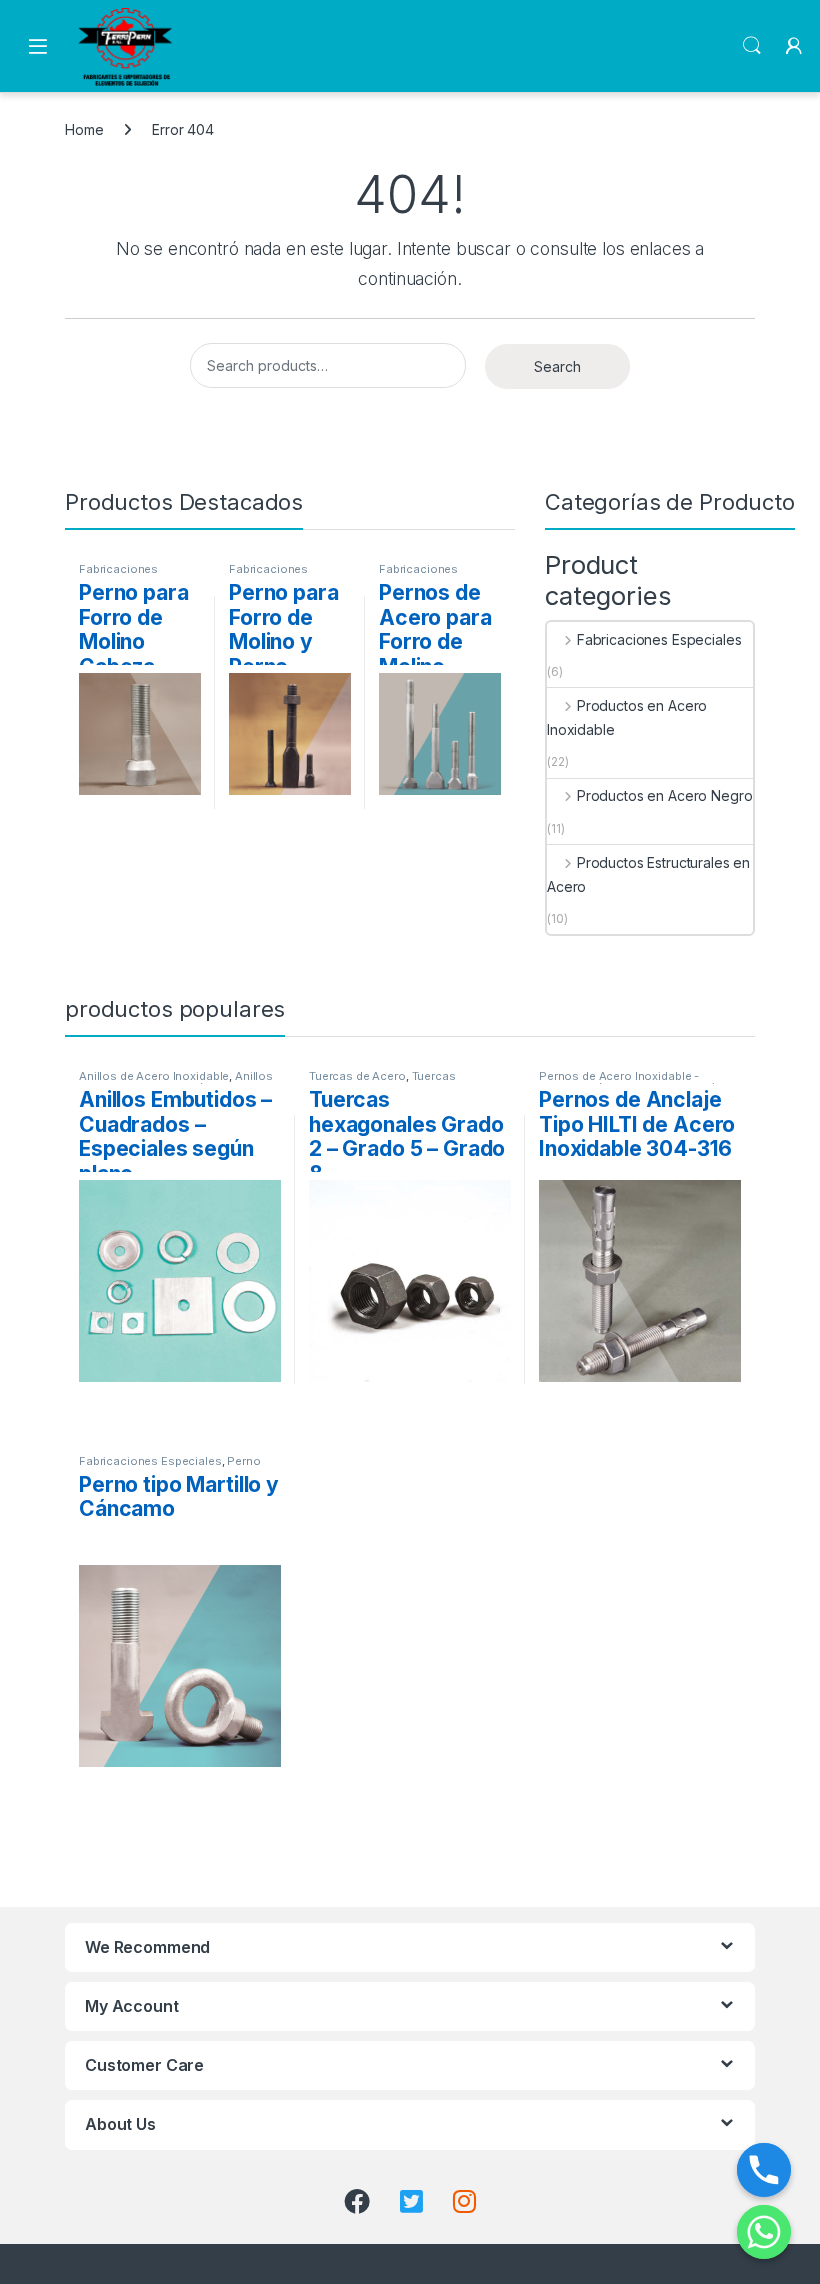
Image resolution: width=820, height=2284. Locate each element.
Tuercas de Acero (357, 1076)
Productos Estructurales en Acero (648, 874)
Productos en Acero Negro (664, 795)
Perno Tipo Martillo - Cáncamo (170, 1467)
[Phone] (764, 2170)
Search (752, 46)
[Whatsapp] (764, 2232)
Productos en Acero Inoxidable (627, 717)
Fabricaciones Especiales (118, 575)
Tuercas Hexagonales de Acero (382, 1082)
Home (84, 129)
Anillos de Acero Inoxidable (154, 1076)
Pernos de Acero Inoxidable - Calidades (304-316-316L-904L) (627, 1082)
